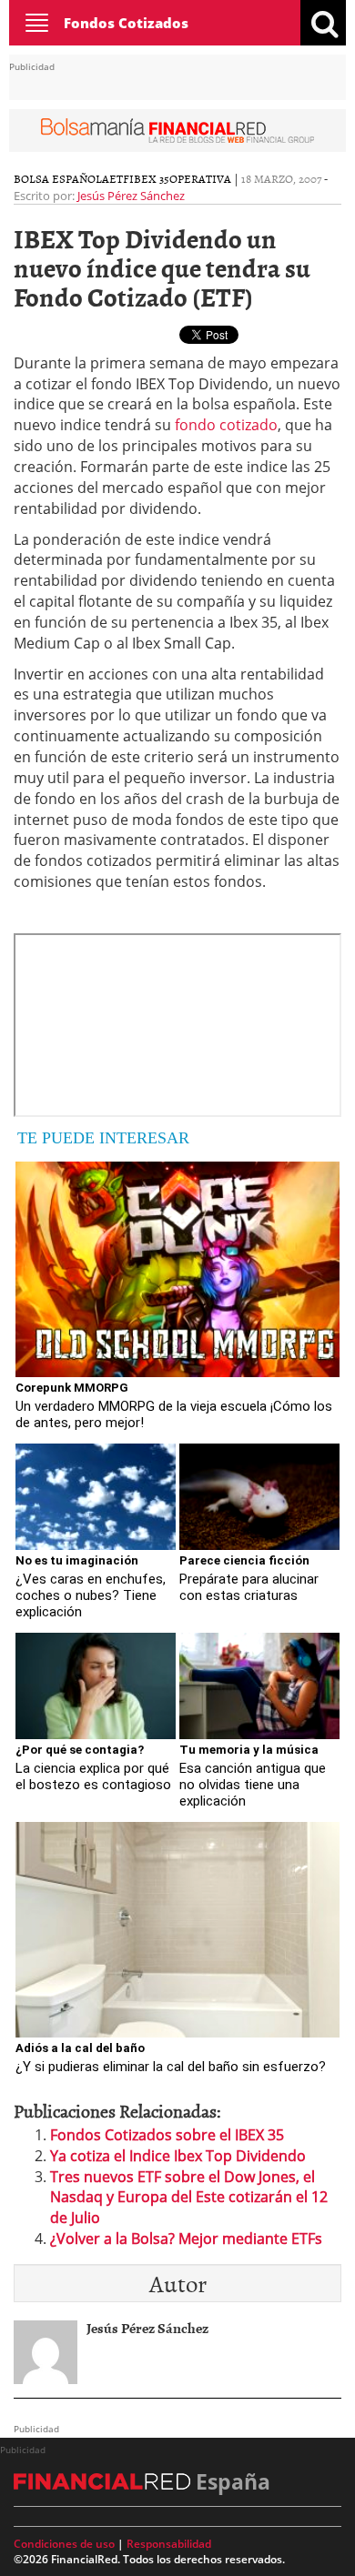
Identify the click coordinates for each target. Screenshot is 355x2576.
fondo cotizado (226, 425)
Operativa (200, 178)
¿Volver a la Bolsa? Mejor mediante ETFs (186, 2239)
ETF (119, 178)
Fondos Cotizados (126, 23)
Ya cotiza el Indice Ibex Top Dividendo (178, 2156)
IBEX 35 (149, 178)
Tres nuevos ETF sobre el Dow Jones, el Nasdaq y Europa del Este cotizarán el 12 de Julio (189, 2198)
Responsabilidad (169, 2544)
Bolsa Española (61, 178)
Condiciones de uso (64, 2544)
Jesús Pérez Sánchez (131, 196)
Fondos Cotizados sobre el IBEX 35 (167, 2135)
